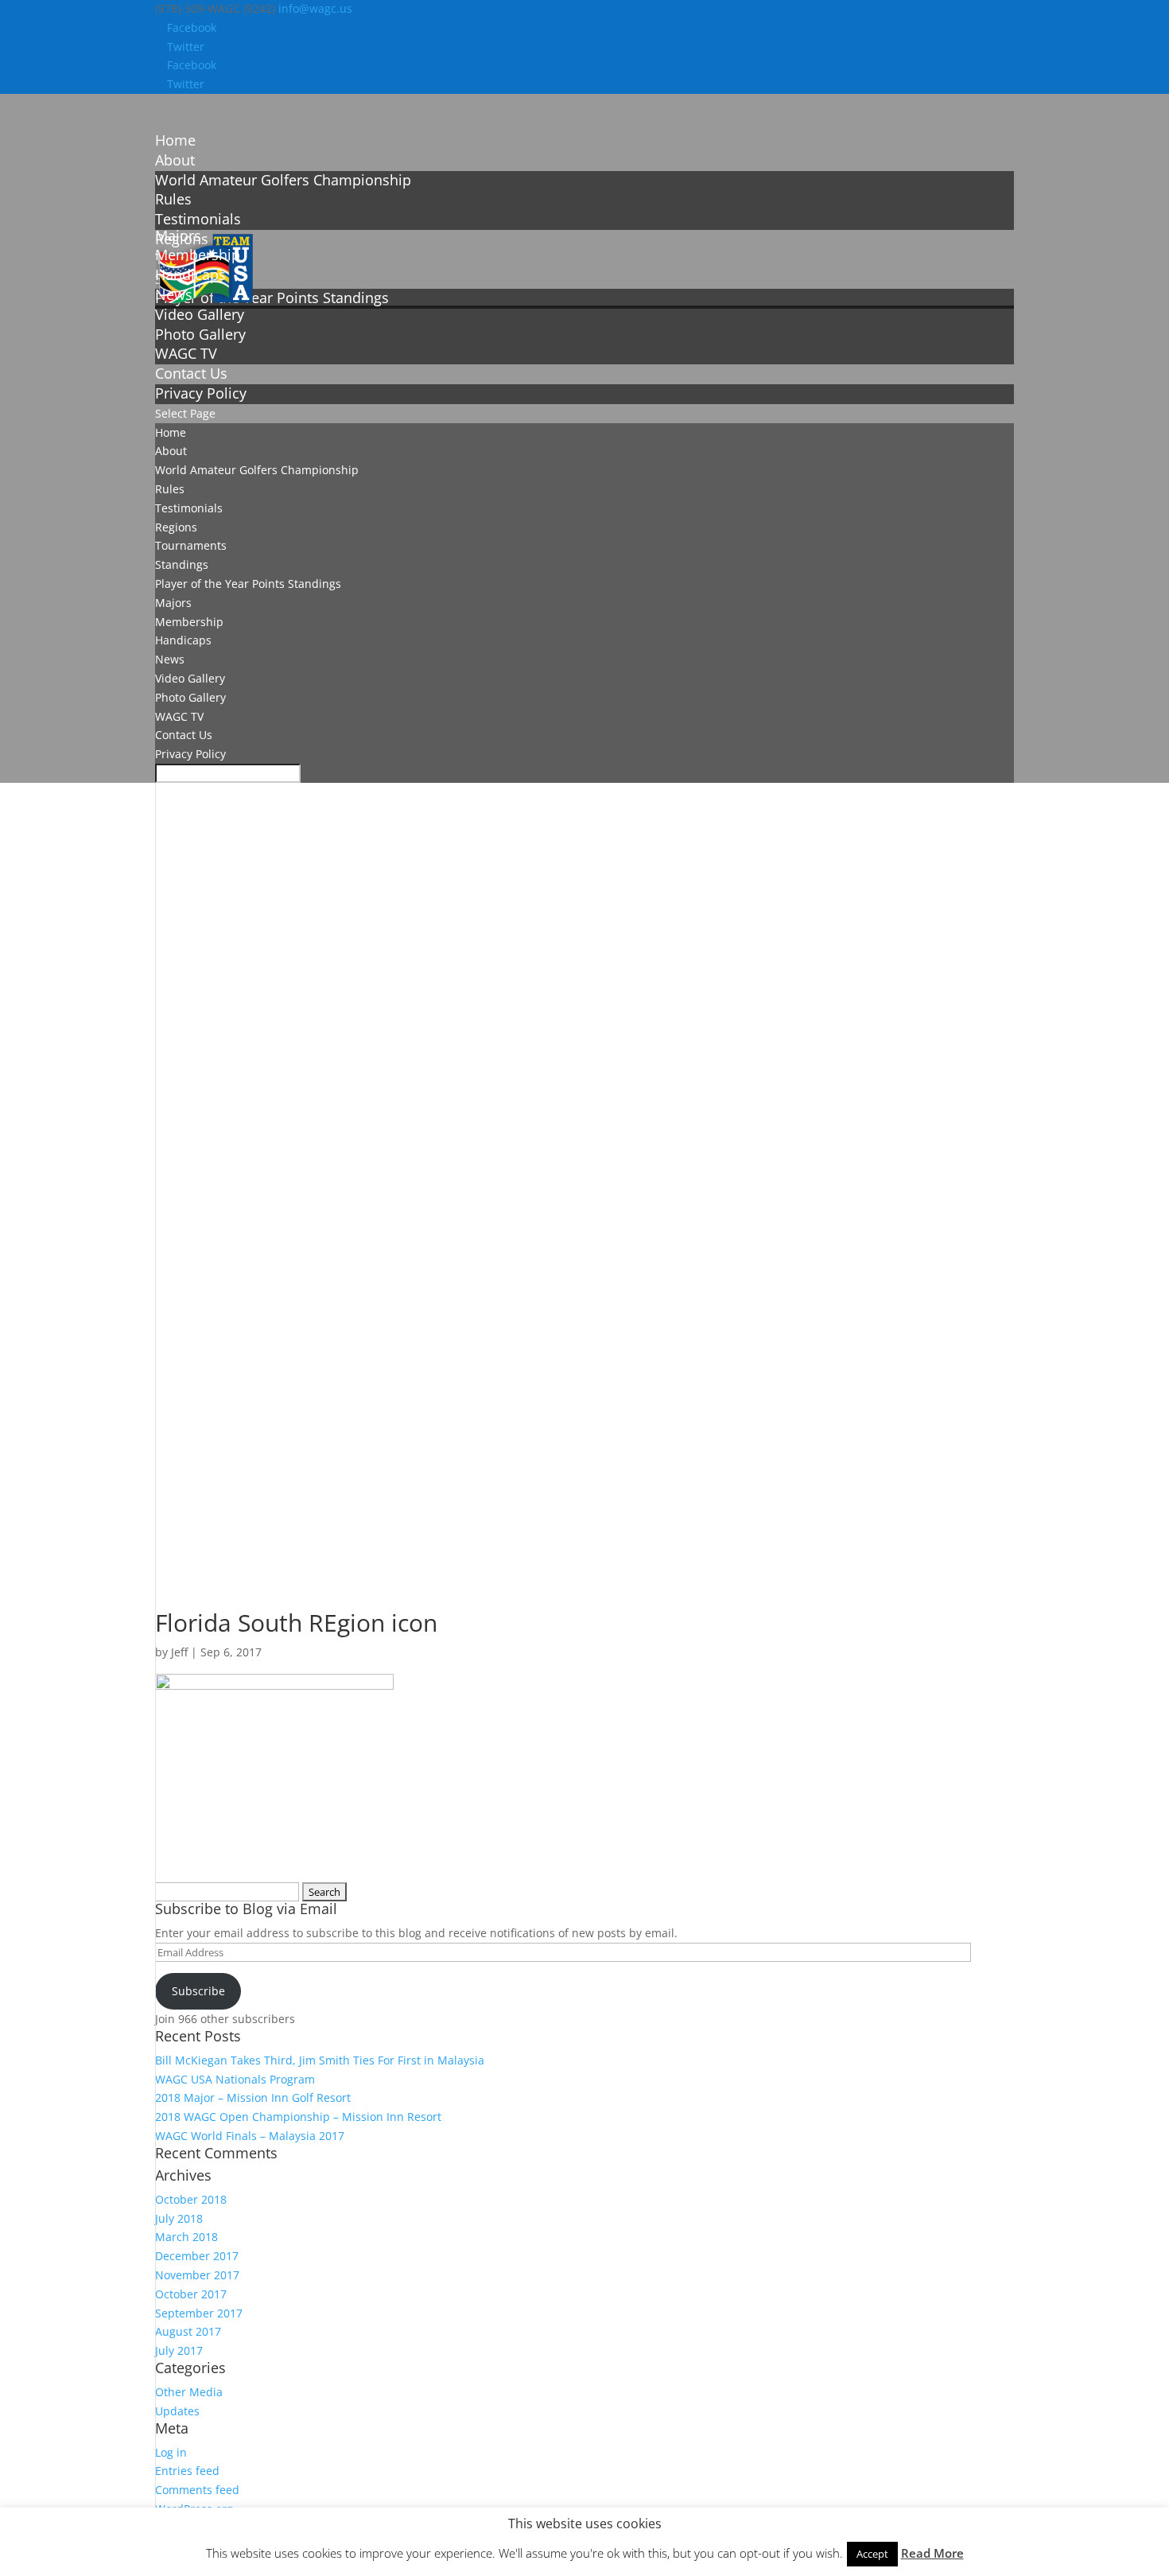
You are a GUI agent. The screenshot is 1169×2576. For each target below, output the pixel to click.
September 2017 (199, 2313)
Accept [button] (872, 2554)
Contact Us (184, 735)
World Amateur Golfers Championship (283, 180)
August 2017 (188, 2331)
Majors (173, 603)
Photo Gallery (200, 334)
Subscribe (198, 1991)
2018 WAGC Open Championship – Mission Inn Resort (298, 2117)
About (171, 451)
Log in (171, 2452)
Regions (176, 527)
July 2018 (179, 2218)
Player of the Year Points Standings (272, 298)
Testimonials (198, 219)
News (170, 659)
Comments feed (197, 2490)
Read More (932, 2553)
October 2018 (191, 2199)
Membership (189, 622)
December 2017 (197, 2256)
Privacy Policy (201, 393)
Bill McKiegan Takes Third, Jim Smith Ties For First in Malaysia (320, 2060)
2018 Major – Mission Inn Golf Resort (253, 2097)
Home (171, 432)
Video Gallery (200, 314)
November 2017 (197, 2275)
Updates (177, 2411)
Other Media (189, 2392)
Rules (173, 199)
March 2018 (186, 2237)
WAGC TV (186, 353)
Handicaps (183, 640)
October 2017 (191, 2294)
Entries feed (187, 2471)
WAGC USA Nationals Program (235, 2079)
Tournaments (191, 545)
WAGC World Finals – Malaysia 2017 (250, 2136)
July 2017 (179, 2350)
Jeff (179, 1652)
